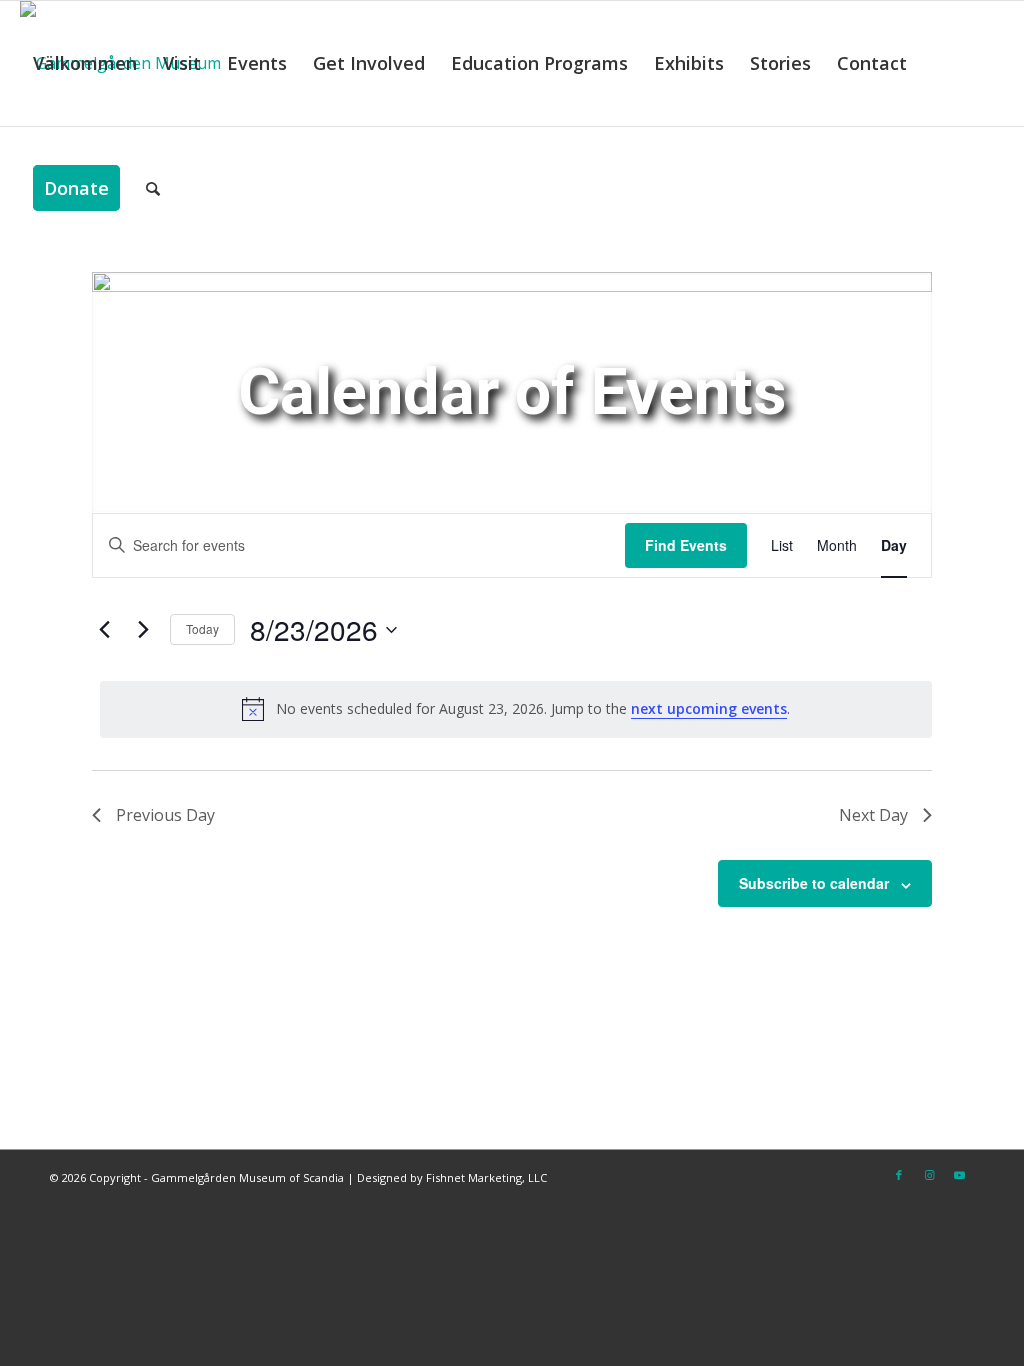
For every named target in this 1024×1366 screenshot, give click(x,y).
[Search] (153, 188)
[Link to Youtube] (959, 1175)
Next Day (873, 815)
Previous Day (165, 815)
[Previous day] (104, 630)
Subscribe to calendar (814, 883)
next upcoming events (709, 708)
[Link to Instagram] (929, 1175)
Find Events (686, 545)
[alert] (516, 709)
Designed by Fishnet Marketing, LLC (452, 1177)
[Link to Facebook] (899, 1175)
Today (202, 628)
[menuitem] (85, 63)
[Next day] (143, 630)
